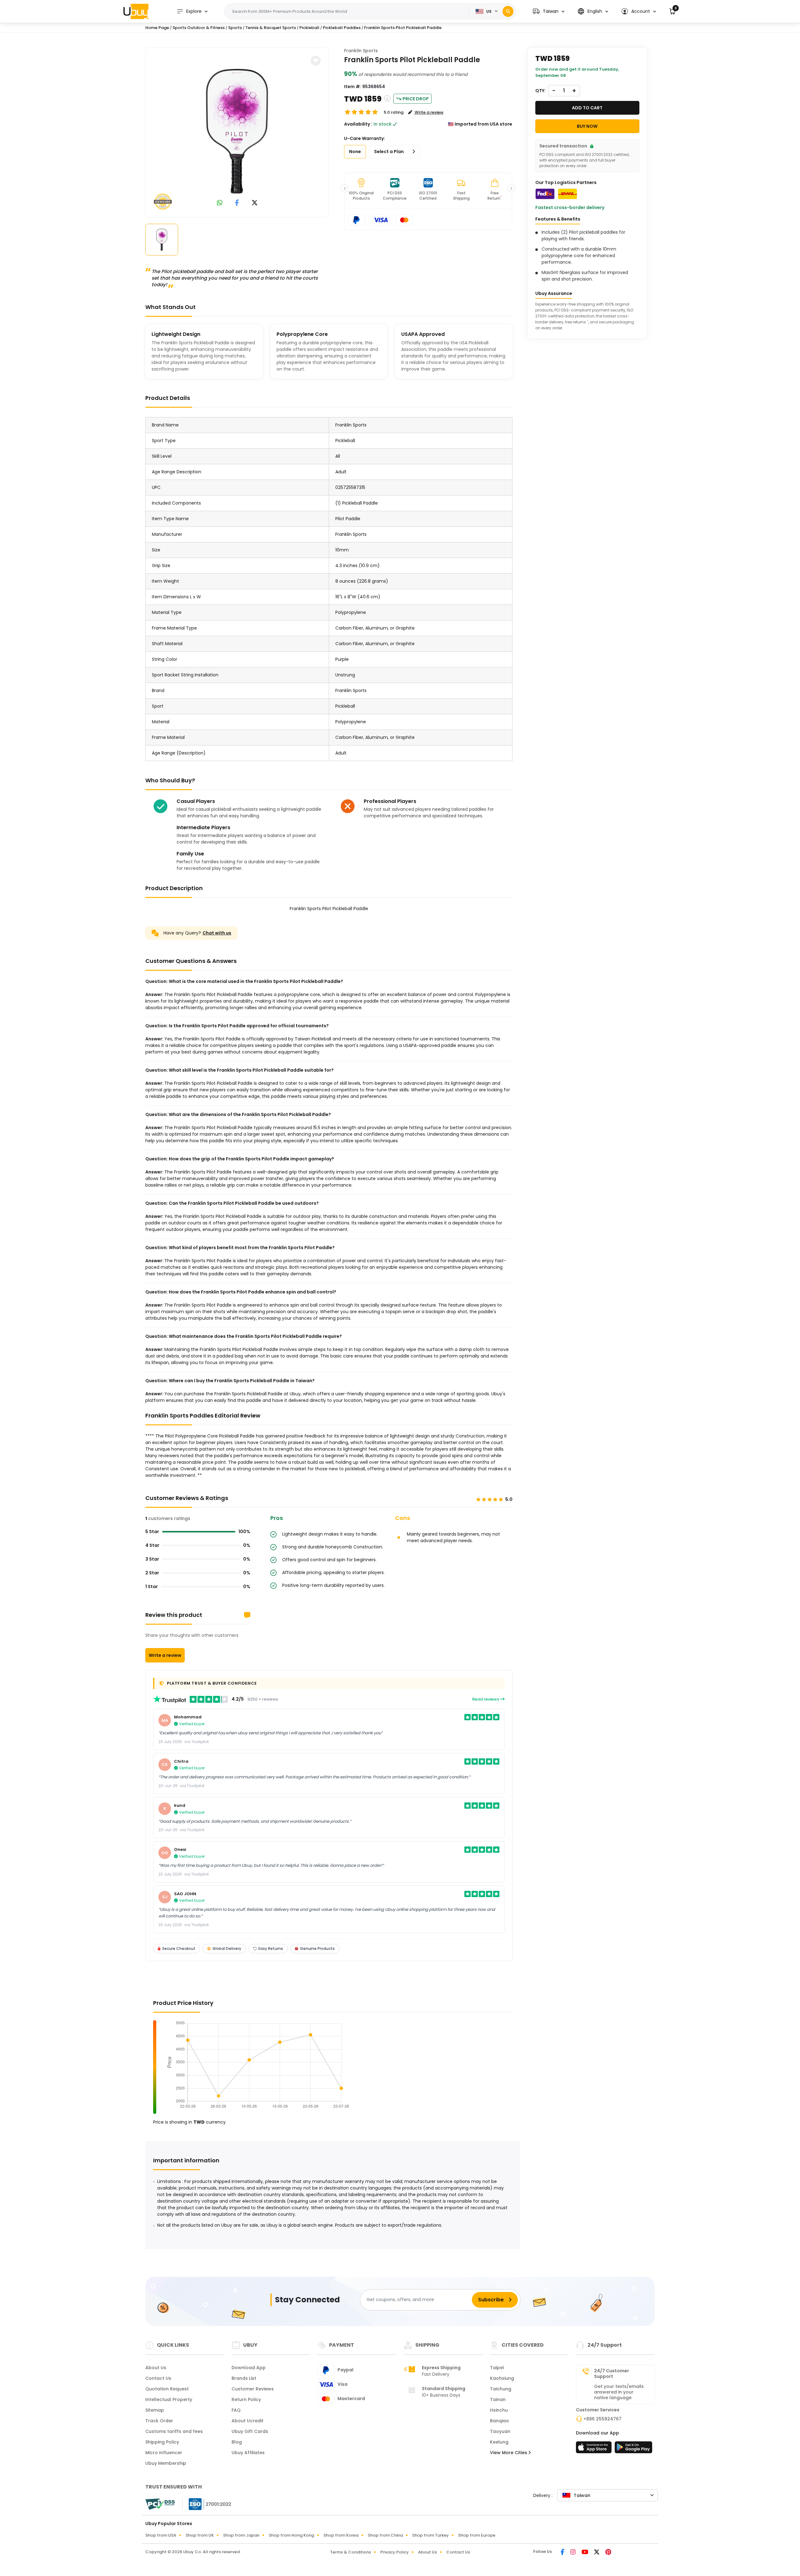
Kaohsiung (502, 2378)
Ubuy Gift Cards (250, 2431)
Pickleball (309, 28)
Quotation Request (167, 2389)
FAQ (236, 2410)
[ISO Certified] (207, 2504)
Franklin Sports (361, 51)
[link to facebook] (237, 203)
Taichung (501, 2389)
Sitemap (155, 2410)
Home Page (157, 28)
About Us (156, 2368)
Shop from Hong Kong (291, 2535)
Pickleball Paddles (342, 28)
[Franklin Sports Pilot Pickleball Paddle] (237, 131)
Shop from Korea (341, 2535)
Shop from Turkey (430, 2535)
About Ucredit (247, 2421)
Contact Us (158, 2378)
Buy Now (587, 126)
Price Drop (416, 99)
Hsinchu (499, 2410)
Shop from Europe (477, 2535)
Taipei (497, 2368)
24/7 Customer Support (612, 2374)
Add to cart (587, 108)
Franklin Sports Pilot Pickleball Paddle (403, 28)
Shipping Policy (162, 2442)
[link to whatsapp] (220, 203)
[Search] (508, 11)
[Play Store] (633, 2449)
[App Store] (595, 2449)
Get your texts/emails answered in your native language (619, 2392)
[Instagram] (573, 2553)
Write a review (165, 1655)
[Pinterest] (608, 2553)
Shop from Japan (241, 2535)
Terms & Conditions (350, 2552)
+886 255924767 (602, 2419)
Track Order (159, 2421)
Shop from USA (161, 2535)
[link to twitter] (255, 203)
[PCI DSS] (160, 2504)
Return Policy (246, 2399)
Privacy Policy (395, 2552)
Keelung (499, 2442)
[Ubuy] (136, 11)
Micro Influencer (164, 2453)
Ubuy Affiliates (248, 2453)
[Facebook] (563, 2553)
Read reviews (486, 1699)
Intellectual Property (169, 2399)
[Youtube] (585, 2553)
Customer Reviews (253, 2389)
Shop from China (385, 2535)
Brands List (244, 2378)
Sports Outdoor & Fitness (199, 28)
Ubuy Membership (166, 2463)
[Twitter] (597, 2553)
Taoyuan (500, 2431)
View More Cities (509, 2453)
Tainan (498, 2399)
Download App (249, 2368)
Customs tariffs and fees (174, 2431)
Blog (237, 2442)
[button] (549, 11)
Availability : (358, 124)
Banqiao (500, 2421)
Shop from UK (200, 2535)
